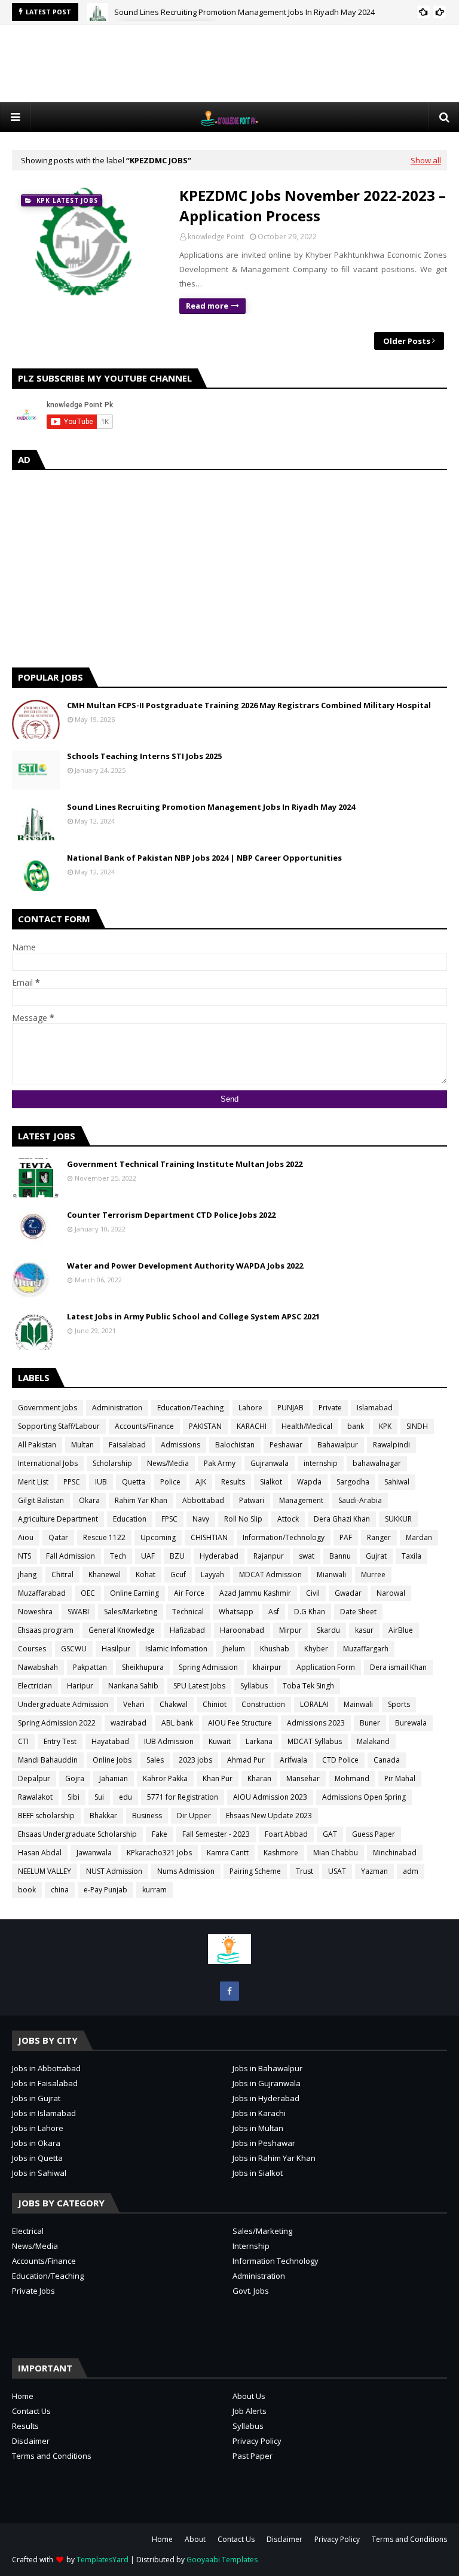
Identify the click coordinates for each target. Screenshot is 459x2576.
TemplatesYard (102, 2560)
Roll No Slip (243, 1519)
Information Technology (276, 2261)
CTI (23, 1741)
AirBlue (401, 1630)
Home (23, 2396)
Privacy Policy (257, 2441)
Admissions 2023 (316, 1723)
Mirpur (290, 1630)
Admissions (180, 1445)
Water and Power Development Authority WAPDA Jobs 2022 (185, 1266)
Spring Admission (208, 1667)
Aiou (26, 1537)
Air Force (189, 1593)
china (60, 1890)
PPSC (72, 1482)
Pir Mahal (400, 1778)
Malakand (373, 1741)
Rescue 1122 (104, 1537)
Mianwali (331, 1574)
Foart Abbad (286, 1834)
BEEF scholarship (46, 1816)
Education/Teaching (190, 1408)
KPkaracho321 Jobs (159, 1853)
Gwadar (348, 1593)
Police (170, 1482)
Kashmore (281, 1853)
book (27, 1890)
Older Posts (407, 341)
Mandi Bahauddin (48, 1760)
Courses (32, 1649)
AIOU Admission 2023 (270, 1797)
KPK (385, 1426)
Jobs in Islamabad (44, 2113)
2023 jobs (195, 1760)
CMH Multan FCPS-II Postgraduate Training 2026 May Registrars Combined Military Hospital (249, 705)
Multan (82, 1445)
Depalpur (34, 1778)
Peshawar (286, 1445)
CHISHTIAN (209, 1537)
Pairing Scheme (255, 1871)
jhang (27, 1574)
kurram (154, 1890)
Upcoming (158, 1537)
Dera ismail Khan (398, 1667)
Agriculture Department (58, 1519)
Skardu (328, 1630)
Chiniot (215, 1704)
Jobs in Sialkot (258, 2173)
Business (147, 1816)
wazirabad (128, 1723)
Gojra (75, 1778)
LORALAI (314, 1704)
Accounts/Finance (144, 1426)
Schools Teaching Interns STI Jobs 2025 (144, 756)
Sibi (74, 1797)
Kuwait (220, 1741)
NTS (25, 1556)
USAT (337, 1871)
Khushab (275, 1649)
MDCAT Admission (270, 1574)
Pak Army (220, 1463)
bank (356, 1426)
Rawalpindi (391, 1445)
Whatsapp (236, 1612)
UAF (148, 1556)
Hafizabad (187, 1630)
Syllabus (254, 1686)
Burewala (411, 1723)
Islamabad (375, 1408)
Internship (251, 2246)
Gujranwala (270, 1463)
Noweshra (35, 1612)
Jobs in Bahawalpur (267, 2068)
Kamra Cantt (228, 1853)
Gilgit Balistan (41, 1500)
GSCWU (74, 1649)
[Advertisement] (229, 63)
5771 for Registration (183, 1797)
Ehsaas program (46, 1630)
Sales (155, 1760)
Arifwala (293, 1760)
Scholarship (112, 1463)
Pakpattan (90, 1667)
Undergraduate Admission (63, 1704)
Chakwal (174, 1704)
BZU (177, 1556)
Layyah (212, 1574)
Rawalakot (35, 1797)
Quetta (134, 1482)
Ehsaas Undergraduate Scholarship (77, 1834)
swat (307, 1556)
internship (321, 1463)
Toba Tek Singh (308, 1686)
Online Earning (134, 1593)
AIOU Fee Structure (240, 1723)
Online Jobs (112, 1760)
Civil (313, 1593)
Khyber (316, 1649)
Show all (426, 160)
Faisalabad (127, 1445)
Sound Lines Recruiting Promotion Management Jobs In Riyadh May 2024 (244, 12)
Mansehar (303, 1778)
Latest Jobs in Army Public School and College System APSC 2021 (193, 1316)
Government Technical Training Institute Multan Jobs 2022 (185, 1164)
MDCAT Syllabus (315, 1741)
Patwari (252, 1500)
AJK (201, 1482)
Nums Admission (186, 1871)
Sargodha (353, 1482)
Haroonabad (242, 1630)
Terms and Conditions (52, 2456)
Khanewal (105, 1574)
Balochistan (235, 1445)
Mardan (419, 1537)
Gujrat (376, 1556)
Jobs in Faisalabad (45, 2083)
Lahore (250, 1408)
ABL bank (177, 1723)
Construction (263, 1704)
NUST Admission (114, 1871)
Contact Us (31, 2411)
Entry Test (60, 1741)
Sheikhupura (143, 1667)
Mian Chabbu (336, 1853)
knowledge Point (216, 237)
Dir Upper (194, 1816)
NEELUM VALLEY (45, 1871)
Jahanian (114, 1778)
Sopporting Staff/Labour (59, 1426)
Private (330, 1408)
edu (126, 1797)
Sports (399, 1704)
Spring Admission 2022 (57, 1723)
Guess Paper (374, 1834)
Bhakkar (103, 1816)
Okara (89, 1500)
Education (130, 1519)
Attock (288, 1519)
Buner (370, 1723)
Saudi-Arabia (360, 1500)
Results (233, 1482)
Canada (387, 1760)
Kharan (259, 1778)
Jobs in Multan (258, 2128)
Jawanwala (94, 1853)
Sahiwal (397, 1482)
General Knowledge (122, 1630)
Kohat (146, 1574)
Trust (305, 1871)
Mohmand (352, 1778)
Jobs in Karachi (259, 2113)
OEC (88, 1593)
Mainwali (358, 1704)
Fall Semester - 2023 (216, 1834)
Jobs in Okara (36, 2143)
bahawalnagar (377, 1463)
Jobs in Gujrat (36, 2098)
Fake (160, 1834)
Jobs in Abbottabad (46, 2068)
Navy (201, 1519)
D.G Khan (310, 1612)
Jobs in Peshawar (264, 2143)
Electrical (28, 2231)
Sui (99, 1797)
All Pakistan (37, 1445)
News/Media (168, 1463)
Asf (274, 1612)
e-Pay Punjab (105, 1890)
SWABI (78, 1612)
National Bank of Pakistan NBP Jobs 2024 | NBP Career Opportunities (204, 858)
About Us (249, 2396)
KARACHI (252, 1426)
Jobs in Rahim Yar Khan (274, 2158)
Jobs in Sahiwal (39, 2173)
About (195, 2539)
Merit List (33, 1482)
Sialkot (271, 1482)
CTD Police (340, 1760)
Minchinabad (395, 1853)
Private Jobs (33, 2291)
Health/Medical (307, 1426)
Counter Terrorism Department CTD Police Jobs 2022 (171, 1215)
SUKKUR (398, 1519)
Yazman (374, 1871)
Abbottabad (203, 1500)
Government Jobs (48, 1408)
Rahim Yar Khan (141, 1500)
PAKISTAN (205, 1426)
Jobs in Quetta (37, 2158)
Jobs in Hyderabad (266, 2098)
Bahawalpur (338, 1445)
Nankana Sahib (133, 1686)
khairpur (267, 1667)
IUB (101, 1482)
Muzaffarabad (42, 1593)
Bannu (340, 1556)
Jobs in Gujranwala (267, 2083)
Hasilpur (116, 1649)
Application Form (326, 1667)
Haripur (80, 1686)
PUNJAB (290, 1408)
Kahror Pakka (165, 1778)
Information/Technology (284, 1537)
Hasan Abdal (40, 1853)
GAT (330, 1834)
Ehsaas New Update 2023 (269, 1816)
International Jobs (48, 1463)
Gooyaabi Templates (222, 2560)
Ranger (379, 1537)
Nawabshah (38, 1667)
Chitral (62, 1574)
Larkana (259, 1741)
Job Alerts (250, 2411)
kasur (364, 1630)
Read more (207, 306)
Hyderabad (219, 1556)
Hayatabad (110, 1741)
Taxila (411, 1556)
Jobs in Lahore (38, 2128)
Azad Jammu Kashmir (255, 1593)
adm (411, 1871)
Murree (373, 1574)
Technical (188, 1612)
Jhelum (234, 1649)
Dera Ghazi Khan (342, 1519)
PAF (346, 1537)
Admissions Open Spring (364, 1797)
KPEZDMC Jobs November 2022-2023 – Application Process (313, 205)
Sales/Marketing (131, 1612)
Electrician (35, 1686)
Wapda (309, 1482)
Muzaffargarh (366, 1649)
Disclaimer (31, 2441)
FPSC (169, 1519)
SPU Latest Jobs (199, 1686)
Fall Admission (71, 1556)
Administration (117, 1408)
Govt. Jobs (251, 2291)
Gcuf (178, 1574)
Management (301, 1500)
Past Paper (253, 2456)
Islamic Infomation (176, 1649)
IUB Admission (169, 1741)
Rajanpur (269, 1556)
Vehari (134, 1704)
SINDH (417, 1426)
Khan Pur (218, 1778)
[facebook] (229, 1991)
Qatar (58, 1537)
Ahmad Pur (246, 1760)
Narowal (391, 1593)
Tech (118, 1556)
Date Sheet (358, 1612)
